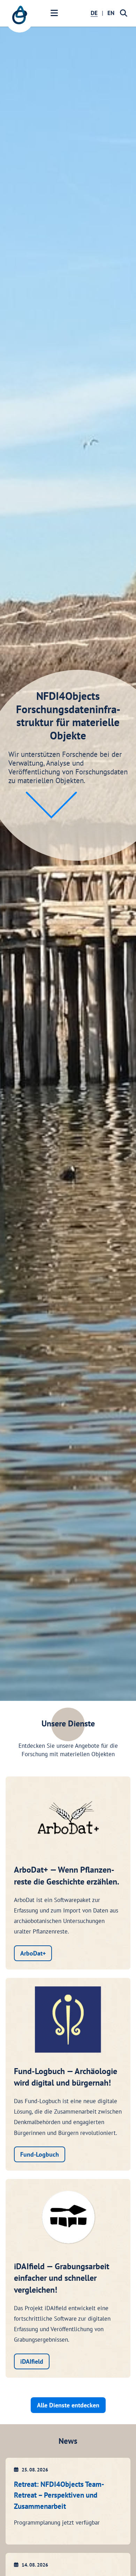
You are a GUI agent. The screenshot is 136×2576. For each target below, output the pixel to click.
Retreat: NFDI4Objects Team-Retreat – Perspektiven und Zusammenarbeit (59, 2495)
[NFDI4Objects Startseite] (20, 19)
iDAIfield (32, 2361)
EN (111, 13)
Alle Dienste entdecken (68, 2405)
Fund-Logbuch (40, 2154)
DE (94, 13)
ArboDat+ (33, 1953)
